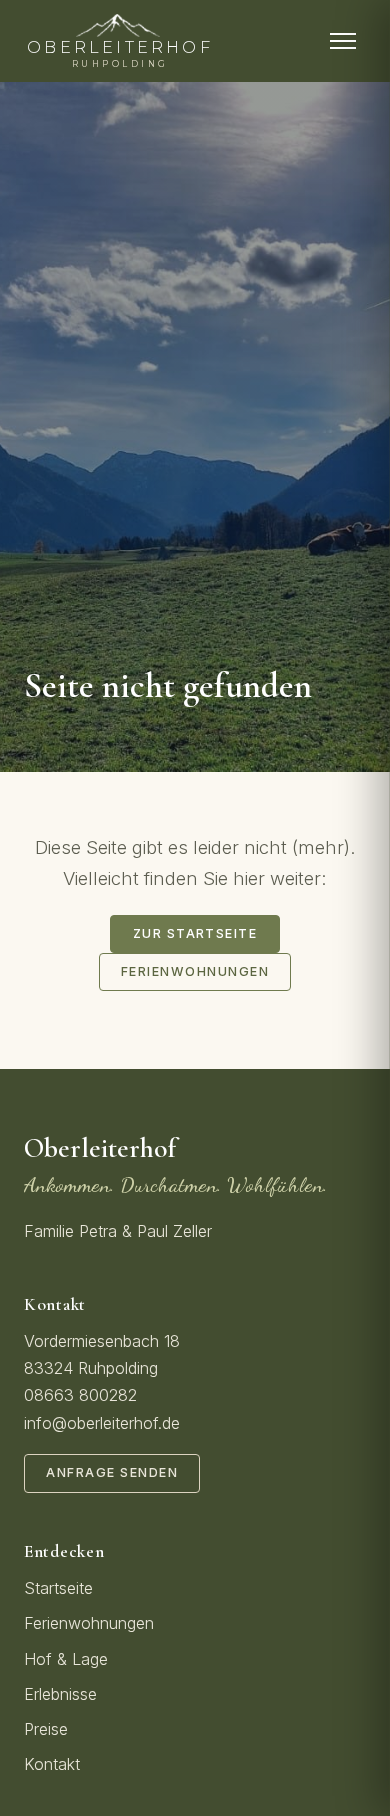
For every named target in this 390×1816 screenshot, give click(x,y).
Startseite (58, 1588)
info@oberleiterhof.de (102, 1423)
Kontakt (52, 1764)
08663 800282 (80, 1395)
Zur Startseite (195, 933)
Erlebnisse (60, 1694)
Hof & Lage (66, 1659)
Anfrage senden (112, 1472)
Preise (46, 1729)
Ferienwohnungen (195, 971)
